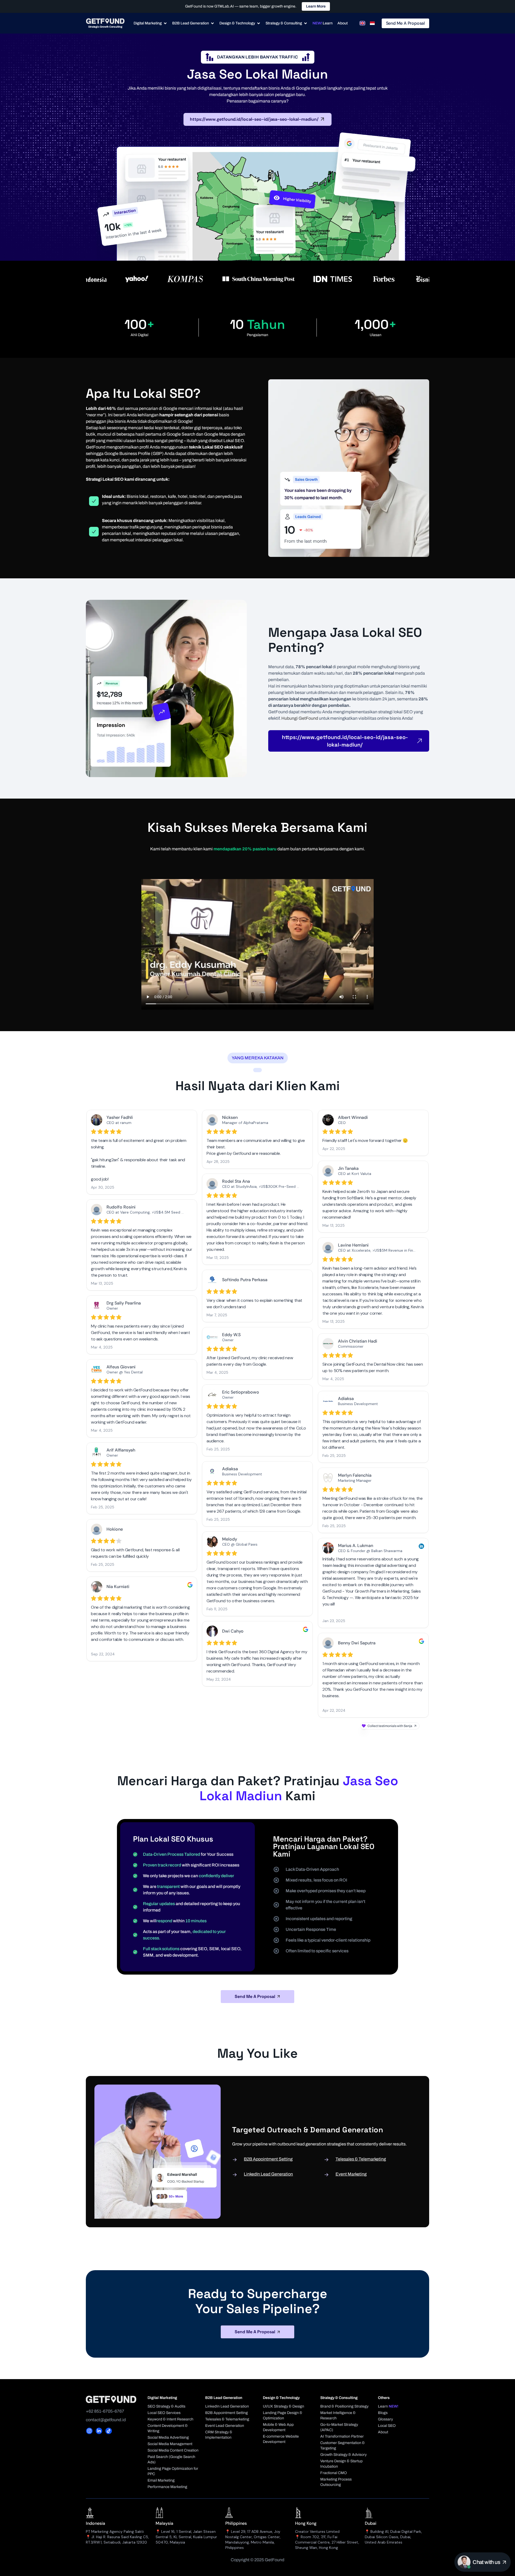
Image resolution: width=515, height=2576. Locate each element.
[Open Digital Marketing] (165, 23)
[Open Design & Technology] (259, 23)
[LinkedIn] (99, 2431)
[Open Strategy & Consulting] (306, 23)
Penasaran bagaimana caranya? (258, 101)
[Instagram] (89, 2431)
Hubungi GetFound (300, 718)
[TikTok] (109, 2431)
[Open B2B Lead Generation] (212, 23)
